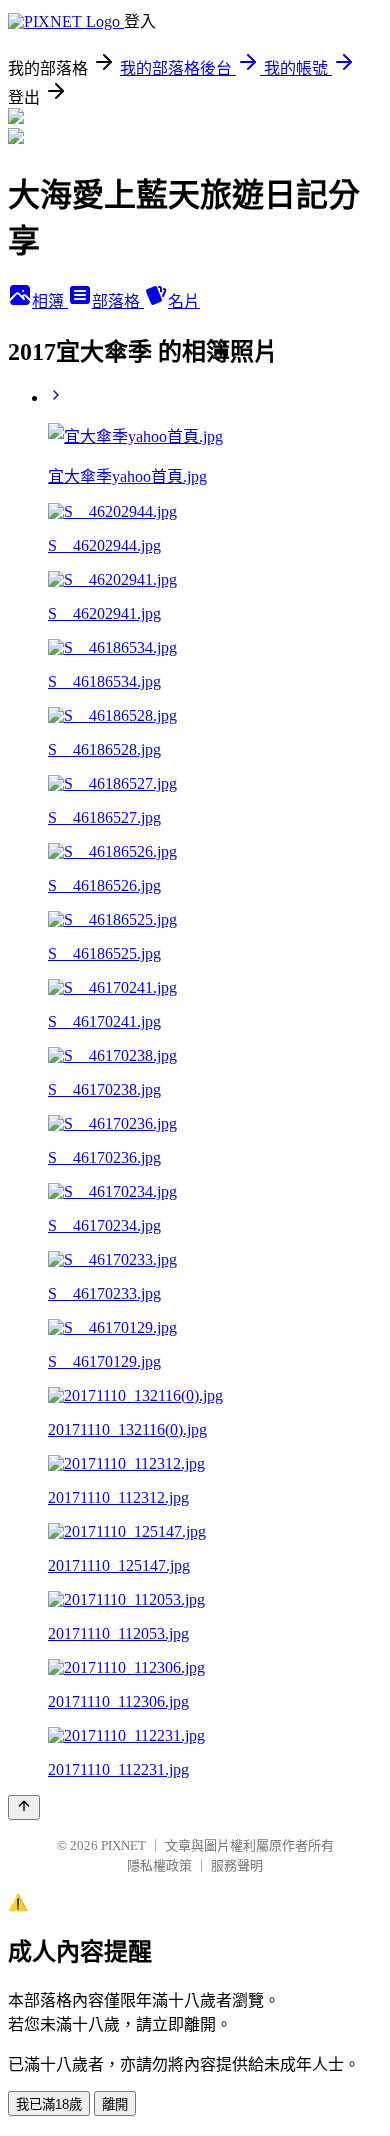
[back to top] (24, 1807)
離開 (115, 2104)
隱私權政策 (159, 1865)
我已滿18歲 (49, 2104)
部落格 (118, 301)
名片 (184, 301)
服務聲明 (237, 1865)
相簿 (50, 301)
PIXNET (123, 1845)
